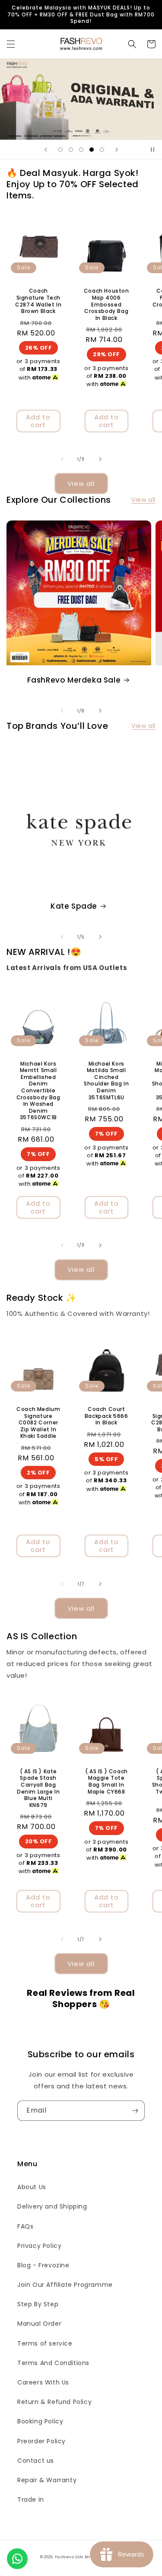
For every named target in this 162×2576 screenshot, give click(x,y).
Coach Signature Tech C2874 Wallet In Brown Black (38, 301)
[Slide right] (100, 459)
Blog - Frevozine (43, 2265)
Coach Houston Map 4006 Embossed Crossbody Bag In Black (106, 304)
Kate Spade (74, 906)
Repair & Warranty (47, 2480)
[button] (11, 44)
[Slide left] (62, 459)
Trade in (31, 2499)
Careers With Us (43, 2382)
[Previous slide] (46, 150)
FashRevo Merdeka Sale (74, 680)
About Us (32, 2187)
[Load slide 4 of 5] (92, 150)
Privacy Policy (39, 2246)
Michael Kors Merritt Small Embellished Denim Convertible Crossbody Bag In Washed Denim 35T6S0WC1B (38, 1091)
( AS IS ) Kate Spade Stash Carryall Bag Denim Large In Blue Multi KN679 (38, 1788)
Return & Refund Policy (54, 2402)
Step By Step (38, 2304)
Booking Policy (40, 2421)
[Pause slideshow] (152, 150)
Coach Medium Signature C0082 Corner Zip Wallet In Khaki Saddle (38, 1423)
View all (81, 484)
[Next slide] (117, 150)
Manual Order (39, 2324)
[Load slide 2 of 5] (71, 150)
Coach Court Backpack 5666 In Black (106, 1416)
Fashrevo (65, 2557)
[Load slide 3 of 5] (81, 150)
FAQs (25, 2226)
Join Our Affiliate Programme (65, 2285)
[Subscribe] (135, 2111)
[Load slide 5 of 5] (102, 150)
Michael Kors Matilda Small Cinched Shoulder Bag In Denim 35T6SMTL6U (106, 1081)
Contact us (36, 2461)
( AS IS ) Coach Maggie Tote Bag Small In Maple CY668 (106, 1781)
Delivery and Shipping (52, 2206)
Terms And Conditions (53, 2363)
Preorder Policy (41, 2441)
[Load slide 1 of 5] (60, 150)
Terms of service (45, 2343)
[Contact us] (17, 2559)
